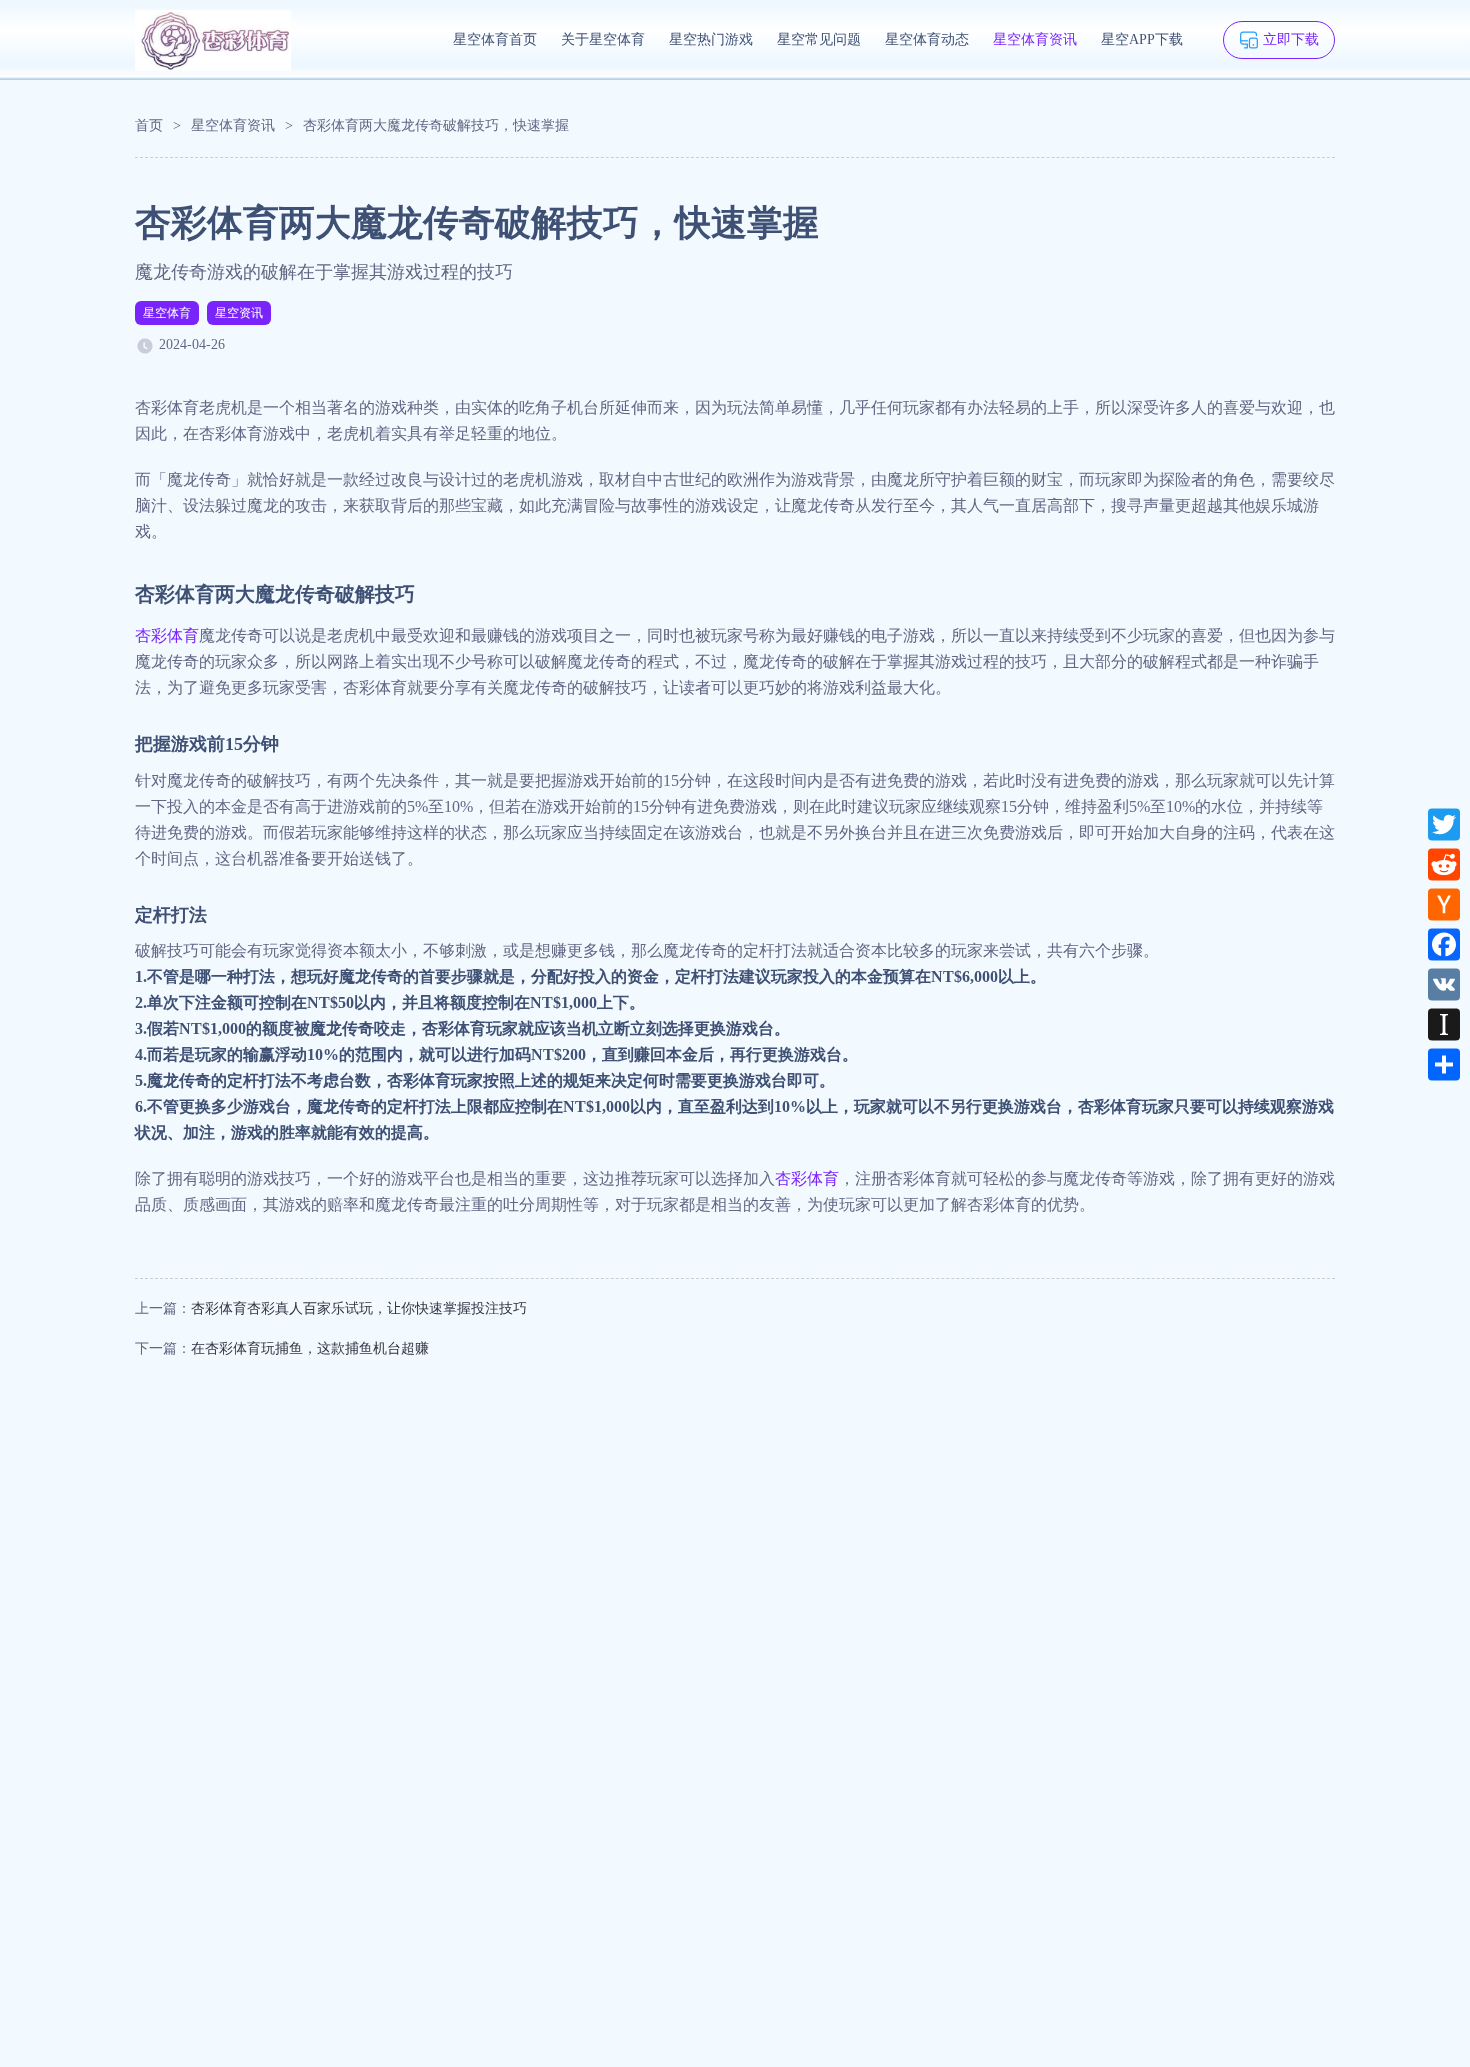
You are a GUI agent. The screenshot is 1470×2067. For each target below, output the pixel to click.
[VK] (1444, 985)
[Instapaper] (1444, 1025)
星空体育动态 (927, 39)
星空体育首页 (495, 39)
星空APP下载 (1142, 39)
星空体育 (167, 313)
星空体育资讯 (1035, 39)
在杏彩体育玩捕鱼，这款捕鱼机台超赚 (310, 1348)
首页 (149, 125)
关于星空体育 (603, 39)
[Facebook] (1444, 945)
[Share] (1444, 1065)
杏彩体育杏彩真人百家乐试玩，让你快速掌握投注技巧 (359, 1308)
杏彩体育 (167, 635)
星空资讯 (239, 313)
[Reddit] (1444, 865)
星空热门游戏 (711, 39)
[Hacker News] (1444, 905)
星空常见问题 (819, 39)
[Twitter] (1444, 825)
